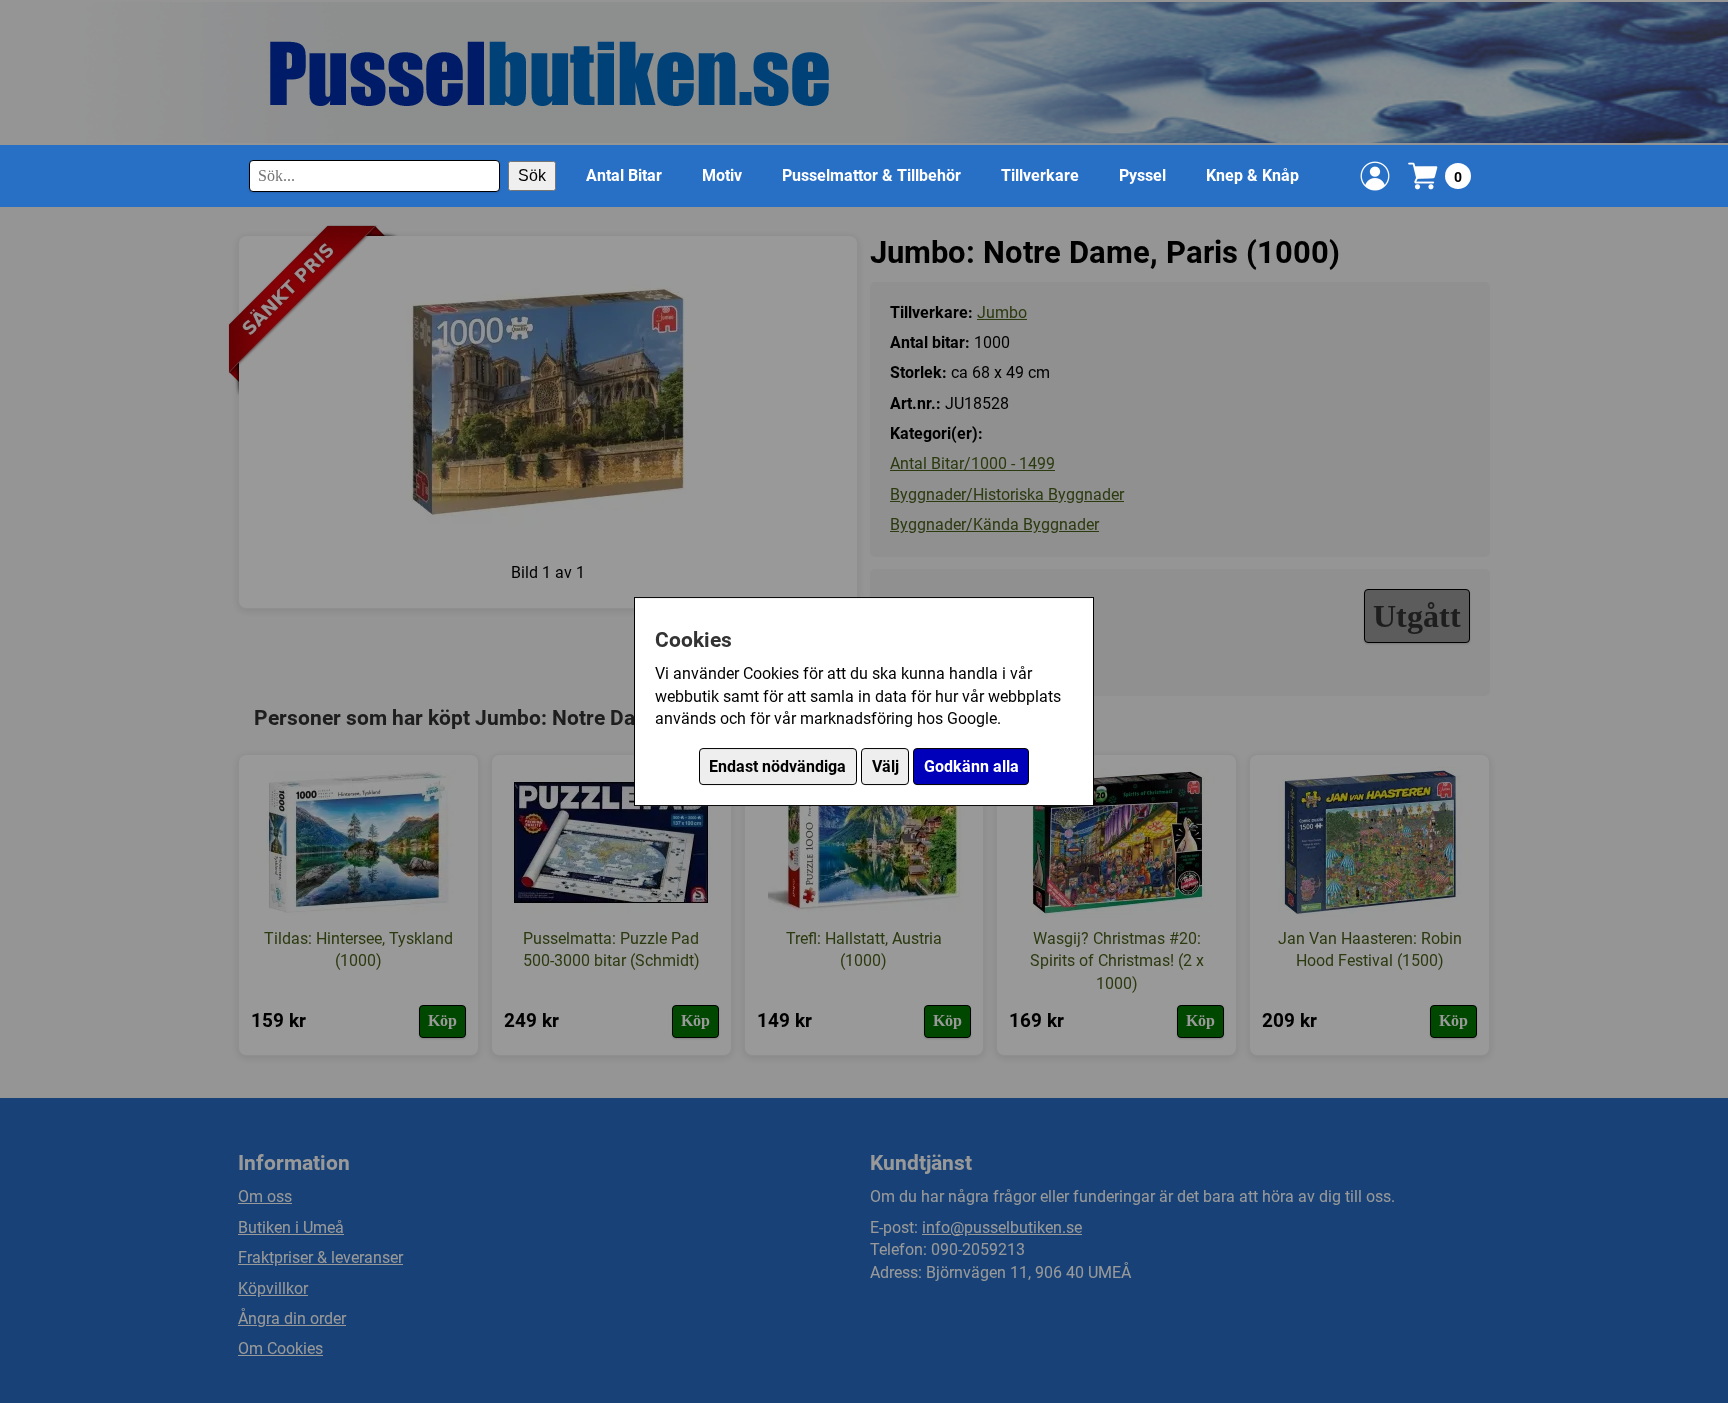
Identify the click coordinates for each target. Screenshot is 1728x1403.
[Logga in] (1375, 176)
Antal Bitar (624, 175)
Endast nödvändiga (777, 766)
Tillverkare (1040, 175)
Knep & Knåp (1252, 175)
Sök (532, 175)
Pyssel (1142, 175)
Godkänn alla (971, 766)
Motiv (722, 175)
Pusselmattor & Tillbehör (871, 175)
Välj (885, 766)
